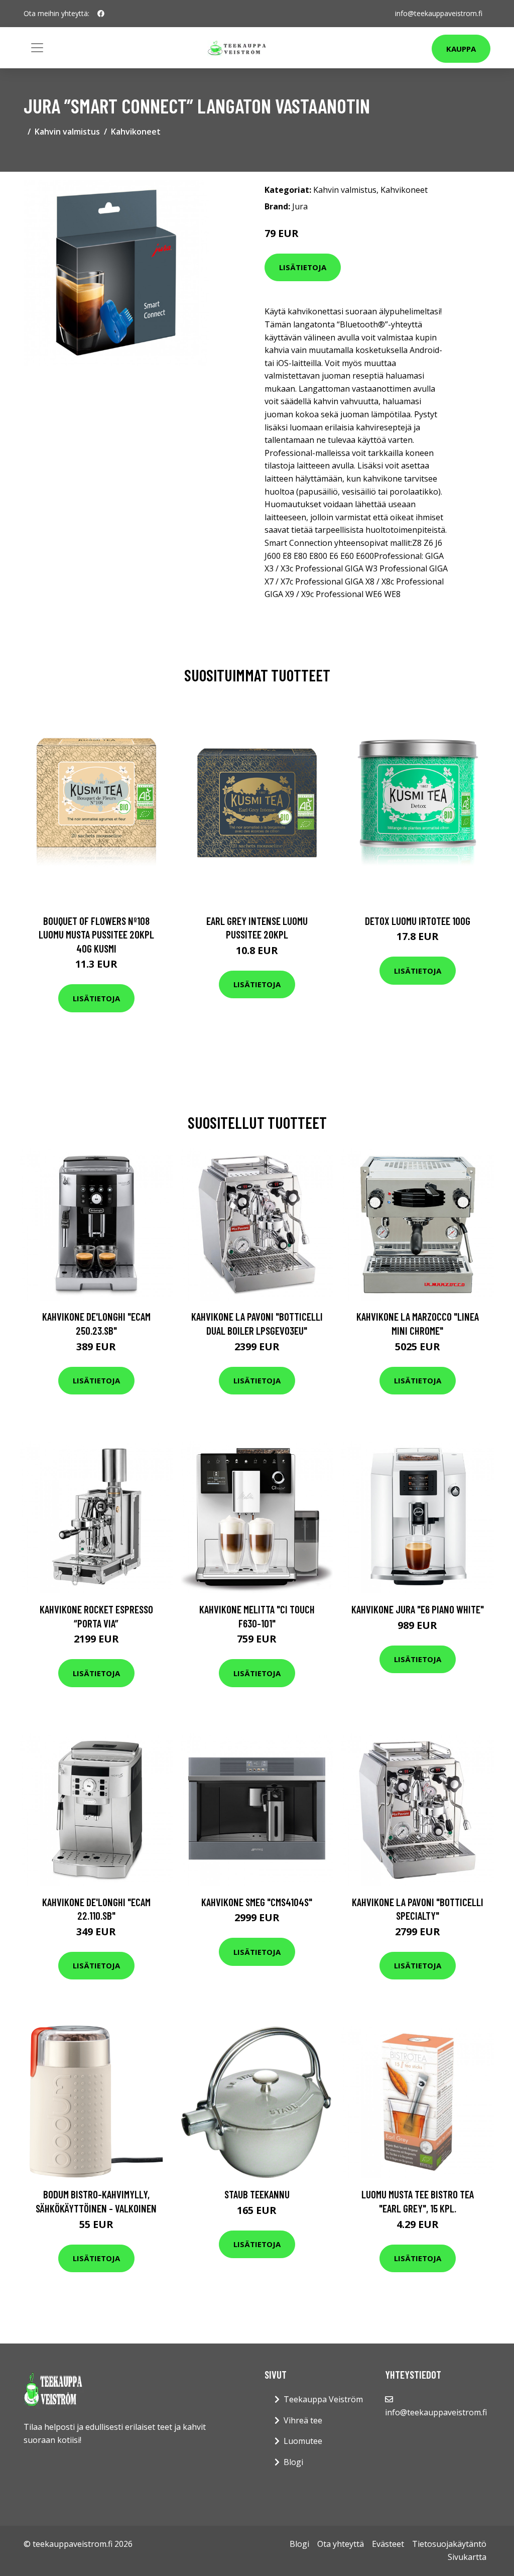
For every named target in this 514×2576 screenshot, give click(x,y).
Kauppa (461, 49)
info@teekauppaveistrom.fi (439, 13)
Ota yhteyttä (341, 2544)
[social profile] (101, 14)
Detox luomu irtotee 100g (418, 921)
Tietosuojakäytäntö (449, 2544)
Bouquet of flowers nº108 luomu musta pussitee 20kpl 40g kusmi (96, 934)
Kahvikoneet (136, 132)
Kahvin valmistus (67, 132)
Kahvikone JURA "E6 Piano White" (418, 1609)
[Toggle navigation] (37, 48)
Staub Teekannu (257, 2194)
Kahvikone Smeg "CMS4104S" (257, 1902)
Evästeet (388, 2544)
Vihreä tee (303, 2420)
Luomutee (303, 2441)
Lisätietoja (303, 267)
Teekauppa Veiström (323, 2399)
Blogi (293, 2462)
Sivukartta (467, 2557)
